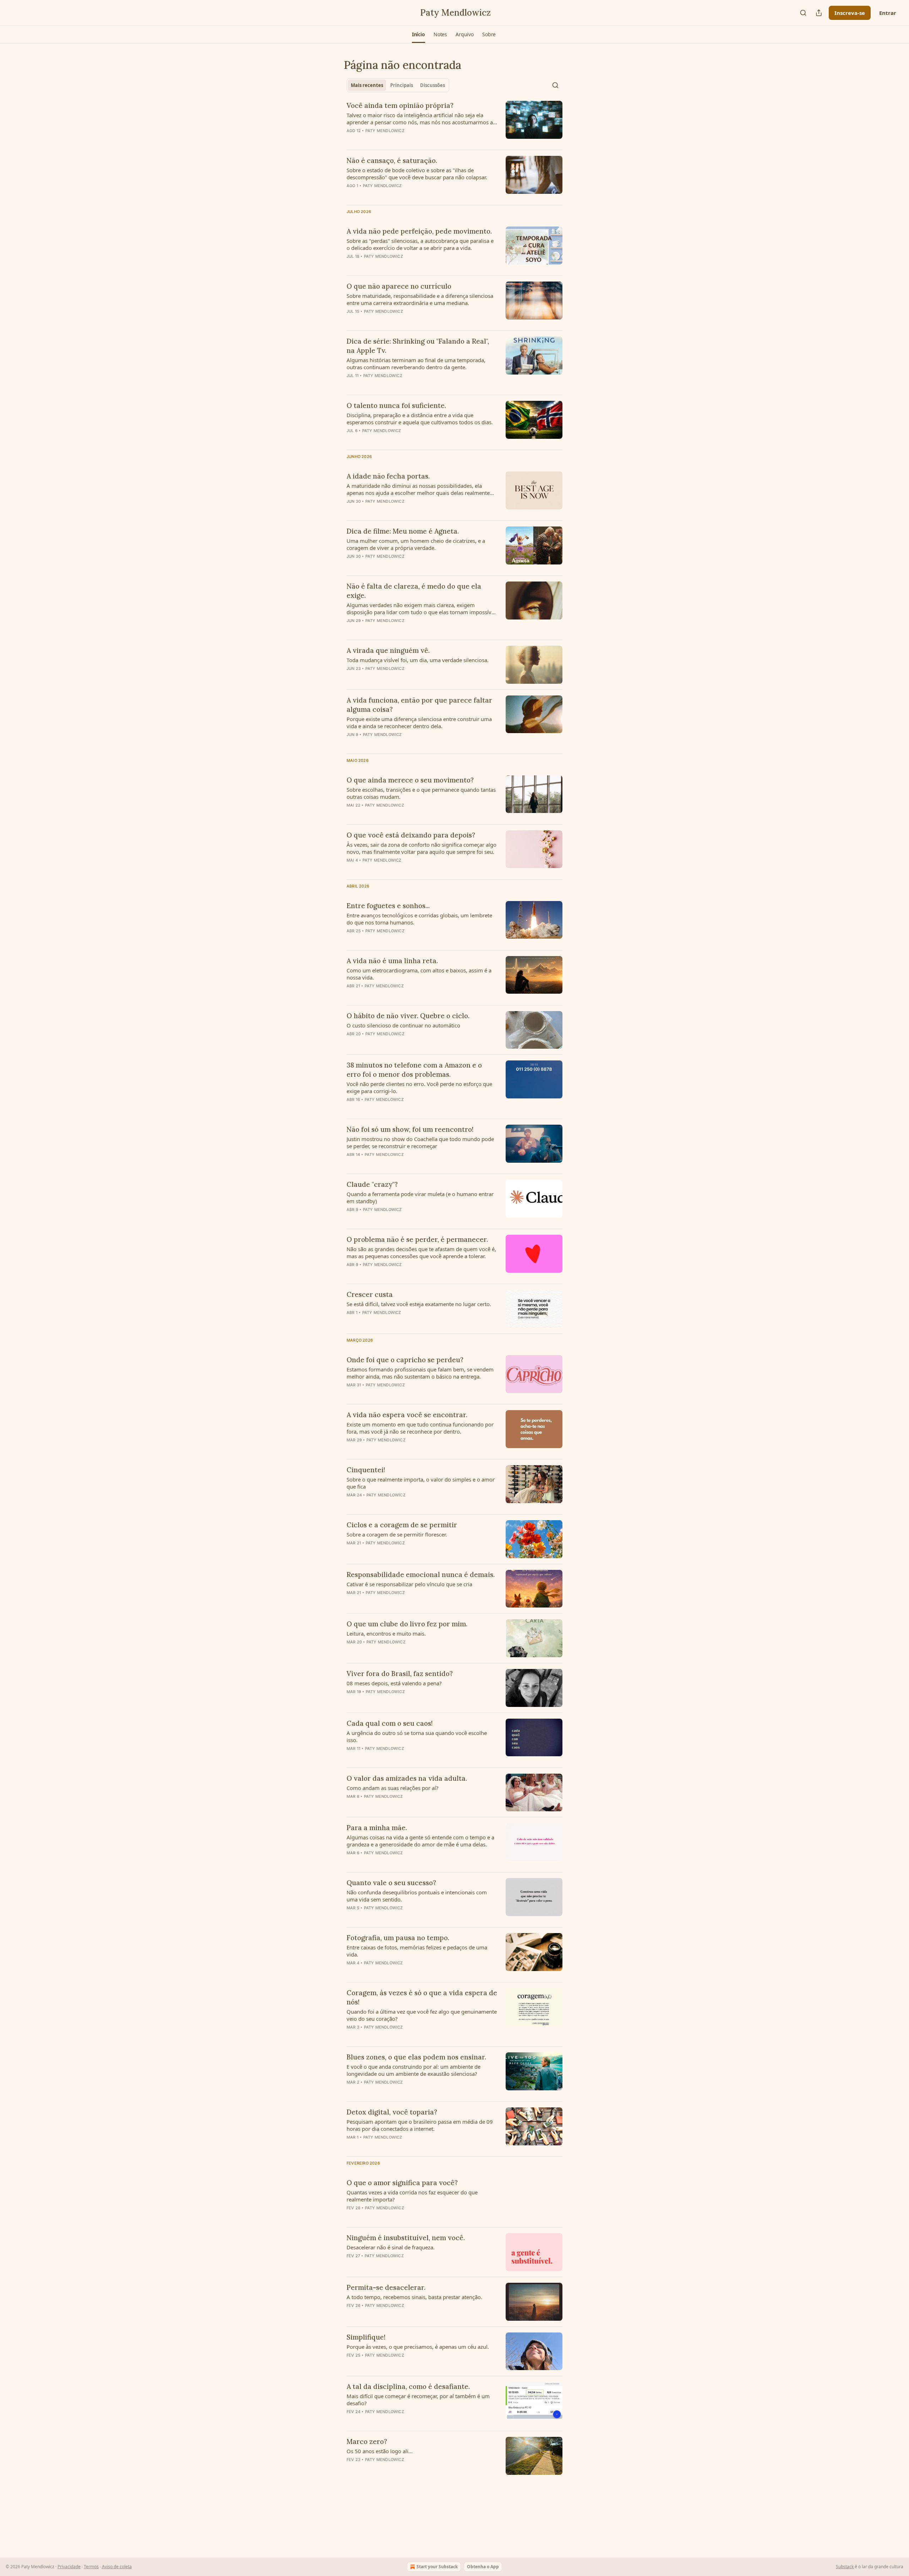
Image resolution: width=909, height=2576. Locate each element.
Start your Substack (437, 2567)
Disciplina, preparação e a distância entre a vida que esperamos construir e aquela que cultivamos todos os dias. (420, 419)
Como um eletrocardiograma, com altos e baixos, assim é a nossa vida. (419, 974)
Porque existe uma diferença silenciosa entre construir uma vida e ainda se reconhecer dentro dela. (419, 722)
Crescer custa (370, 1294)
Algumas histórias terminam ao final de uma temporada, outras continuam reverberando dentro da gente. (416, 364)
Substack (845, 2567)
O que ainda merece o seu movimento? (410, 780)
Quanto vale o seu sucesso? (391, 1883)
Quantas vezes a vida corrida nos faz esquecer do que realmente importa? (412, 2196)
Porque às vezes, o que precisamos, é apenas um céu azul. (418, 2347)
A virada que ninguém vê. (388, 650)
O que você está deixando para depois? (411, 835)
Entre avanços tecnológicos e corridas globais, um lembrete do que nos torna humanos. (419, 919)
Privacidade (69, 2567)
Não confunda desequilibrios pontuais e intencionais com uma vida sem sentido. (417, 1896)
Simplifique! (366, 2337)
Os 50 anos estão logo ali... (380, 2451)
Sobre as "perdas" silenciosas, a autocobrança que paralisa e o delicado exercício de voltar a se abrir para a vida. (420, 244)
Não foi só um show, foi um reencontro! (410, 1129)
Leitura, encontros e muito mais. (386, 1633)
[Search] (803, 13)
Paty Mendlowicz (385, 131)
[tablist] (398, 85)
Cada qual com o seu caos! (390, 1723)
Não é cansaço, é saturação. (392, 160)
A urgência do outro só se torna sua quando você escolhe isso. (417, 1736)
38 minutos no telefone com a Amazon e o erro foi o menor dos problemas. (414, 1070)
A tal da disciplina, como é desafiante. (408, 2386)
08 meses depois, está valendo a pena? (394, 1683)
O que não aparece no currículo (399, 286)
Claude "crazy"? (372, 1184)
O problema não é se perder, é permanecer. (417, 1239)
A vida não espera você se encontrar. (407, 1415)
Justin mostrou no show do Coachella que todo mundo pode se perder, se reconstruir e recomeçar (420, 1142)
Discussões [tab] (432, 85)
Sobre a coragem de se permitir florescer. (397, 1534)
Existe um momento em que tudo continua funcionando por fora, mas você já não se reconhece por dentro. (420, 1428)
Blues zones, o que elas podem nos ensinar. (416, 2057)
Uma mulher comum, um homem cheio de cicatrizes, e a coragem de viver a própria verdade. (416, 544)
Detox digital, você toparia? (392, 2112)
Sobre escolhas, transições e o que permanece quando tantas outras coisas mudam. (421, 793)
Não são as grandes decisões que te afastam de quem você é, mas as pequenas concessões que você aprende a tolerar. (421, 1252)
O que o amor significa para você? (402, 2183)
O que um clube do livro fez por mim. (407, 1624)
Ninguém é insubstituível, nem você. (406, 2238)
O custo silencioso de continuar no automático (403, 1025)
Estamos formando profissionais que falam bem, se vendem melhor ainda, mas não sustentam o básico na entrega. (420, 1373)
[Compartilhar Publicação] (819, 13)
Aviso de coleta (117, 2567)
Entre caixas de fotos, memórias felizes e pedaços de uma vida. (417, 1951)
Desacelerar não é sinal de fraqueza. (391, 2247)
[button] (418, 34)
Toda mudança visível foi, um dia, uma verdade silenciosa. (418, 660)
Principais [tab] (402, 85)
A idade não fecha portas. (388, 476)
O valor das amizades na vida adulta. (407, 1778)
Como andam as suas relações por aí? (393, 1788)
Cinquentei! (366, 1470)
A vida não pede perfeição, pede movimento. (419, 231)
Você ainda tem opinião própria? (400, 105)
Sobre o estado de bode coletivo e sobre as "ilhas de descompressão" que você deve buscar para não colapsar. (417, 174)
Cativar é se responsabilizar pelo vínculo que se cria (409, 1584)
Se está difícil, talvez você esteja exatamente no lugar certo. (419, 1304)
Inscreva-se (850, 13)
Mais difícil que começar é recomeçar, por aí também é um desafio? (418, 2400)
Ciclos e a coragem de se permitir (402, 1525)
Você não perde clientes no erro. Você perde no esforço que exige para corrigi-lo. (419, 1087)
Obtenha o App (483, 2567)
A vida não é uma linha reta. (392, 961)
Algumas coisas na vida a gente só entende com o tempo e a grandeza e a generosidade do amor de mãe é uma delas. (420, 1841)
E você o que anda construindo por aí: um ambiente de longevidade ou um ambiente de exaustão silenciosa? (413, 2070)
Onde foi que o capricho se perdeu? (405, 1360)
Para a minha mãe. (377, 1828)
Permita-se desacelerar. (386, 2287)
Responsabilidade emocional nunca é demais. (421, 1574)
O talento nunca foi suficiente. (396, 405)
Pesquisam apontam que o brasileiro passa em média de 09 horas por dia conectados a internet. (420, 2125)
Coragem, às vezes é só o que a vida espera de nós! (422, 1997)
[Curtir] (351, 566)
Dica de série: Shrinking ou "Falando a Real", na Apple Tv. (418, 346)
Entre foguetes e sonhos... (388, 906)
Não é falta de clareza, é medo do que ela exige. (414, 591)
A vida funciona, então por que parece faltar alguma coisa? (419, 705)
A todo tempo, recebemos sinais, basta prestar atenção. (414, 2297)
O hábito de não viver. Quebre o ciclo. (408, 1016)
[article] (454, 122)
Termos (91, 2567)
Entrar (888, 13)
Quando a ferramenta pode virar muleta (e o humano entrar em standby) (420, 1197)
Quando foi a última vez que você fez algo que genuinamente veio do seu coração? (422, 2015)
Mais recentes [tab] (367, 85)
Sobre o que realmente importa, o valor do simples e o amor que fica (421, 1483)
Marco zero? (367, 2441)
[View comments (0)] (401, 140)
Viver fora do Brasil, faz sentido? (400, 1674)
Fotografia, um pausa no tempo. (398, 1938)
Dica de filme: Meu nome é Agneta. (403, 531)
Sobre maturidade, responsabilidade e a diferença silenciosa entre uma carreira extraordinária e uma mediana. (420, 299)
